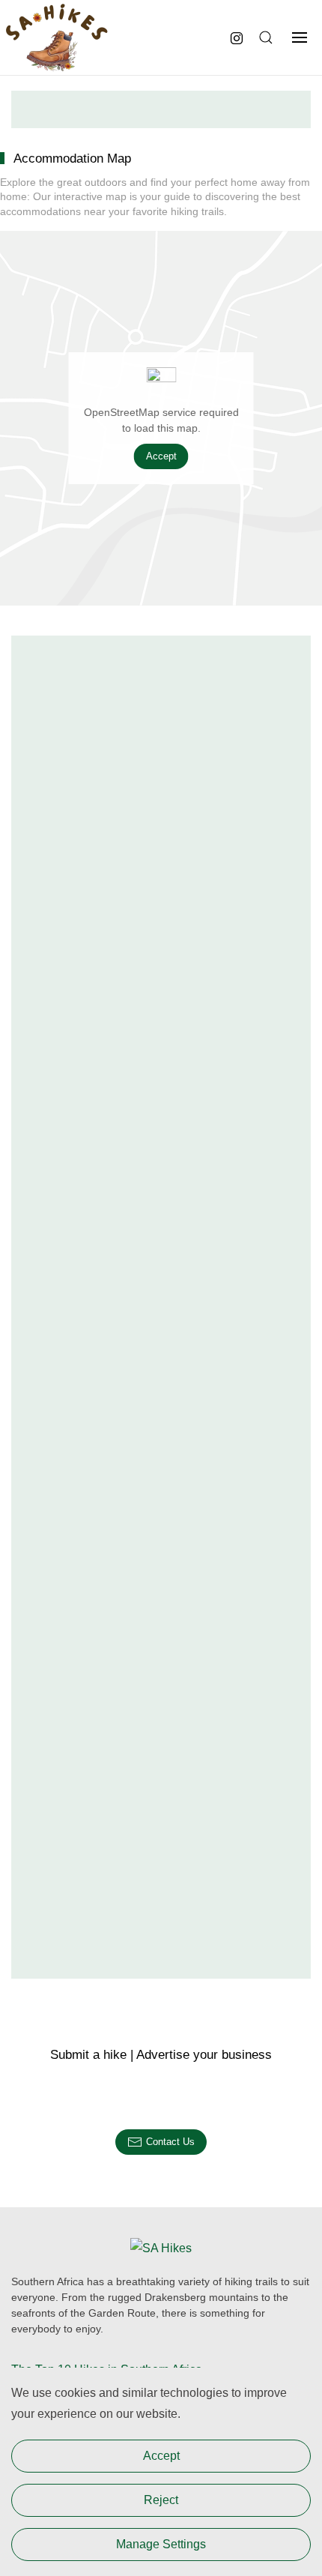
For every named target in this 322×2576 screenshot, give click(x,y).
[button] (264, 37)
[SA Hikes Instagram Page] (237, 37)
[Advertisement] (161, 109)
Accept (161, 456)
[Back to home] (56, 37)
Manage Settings (161, 2544)
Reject (161, 2500)
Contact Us (170, 2142)
